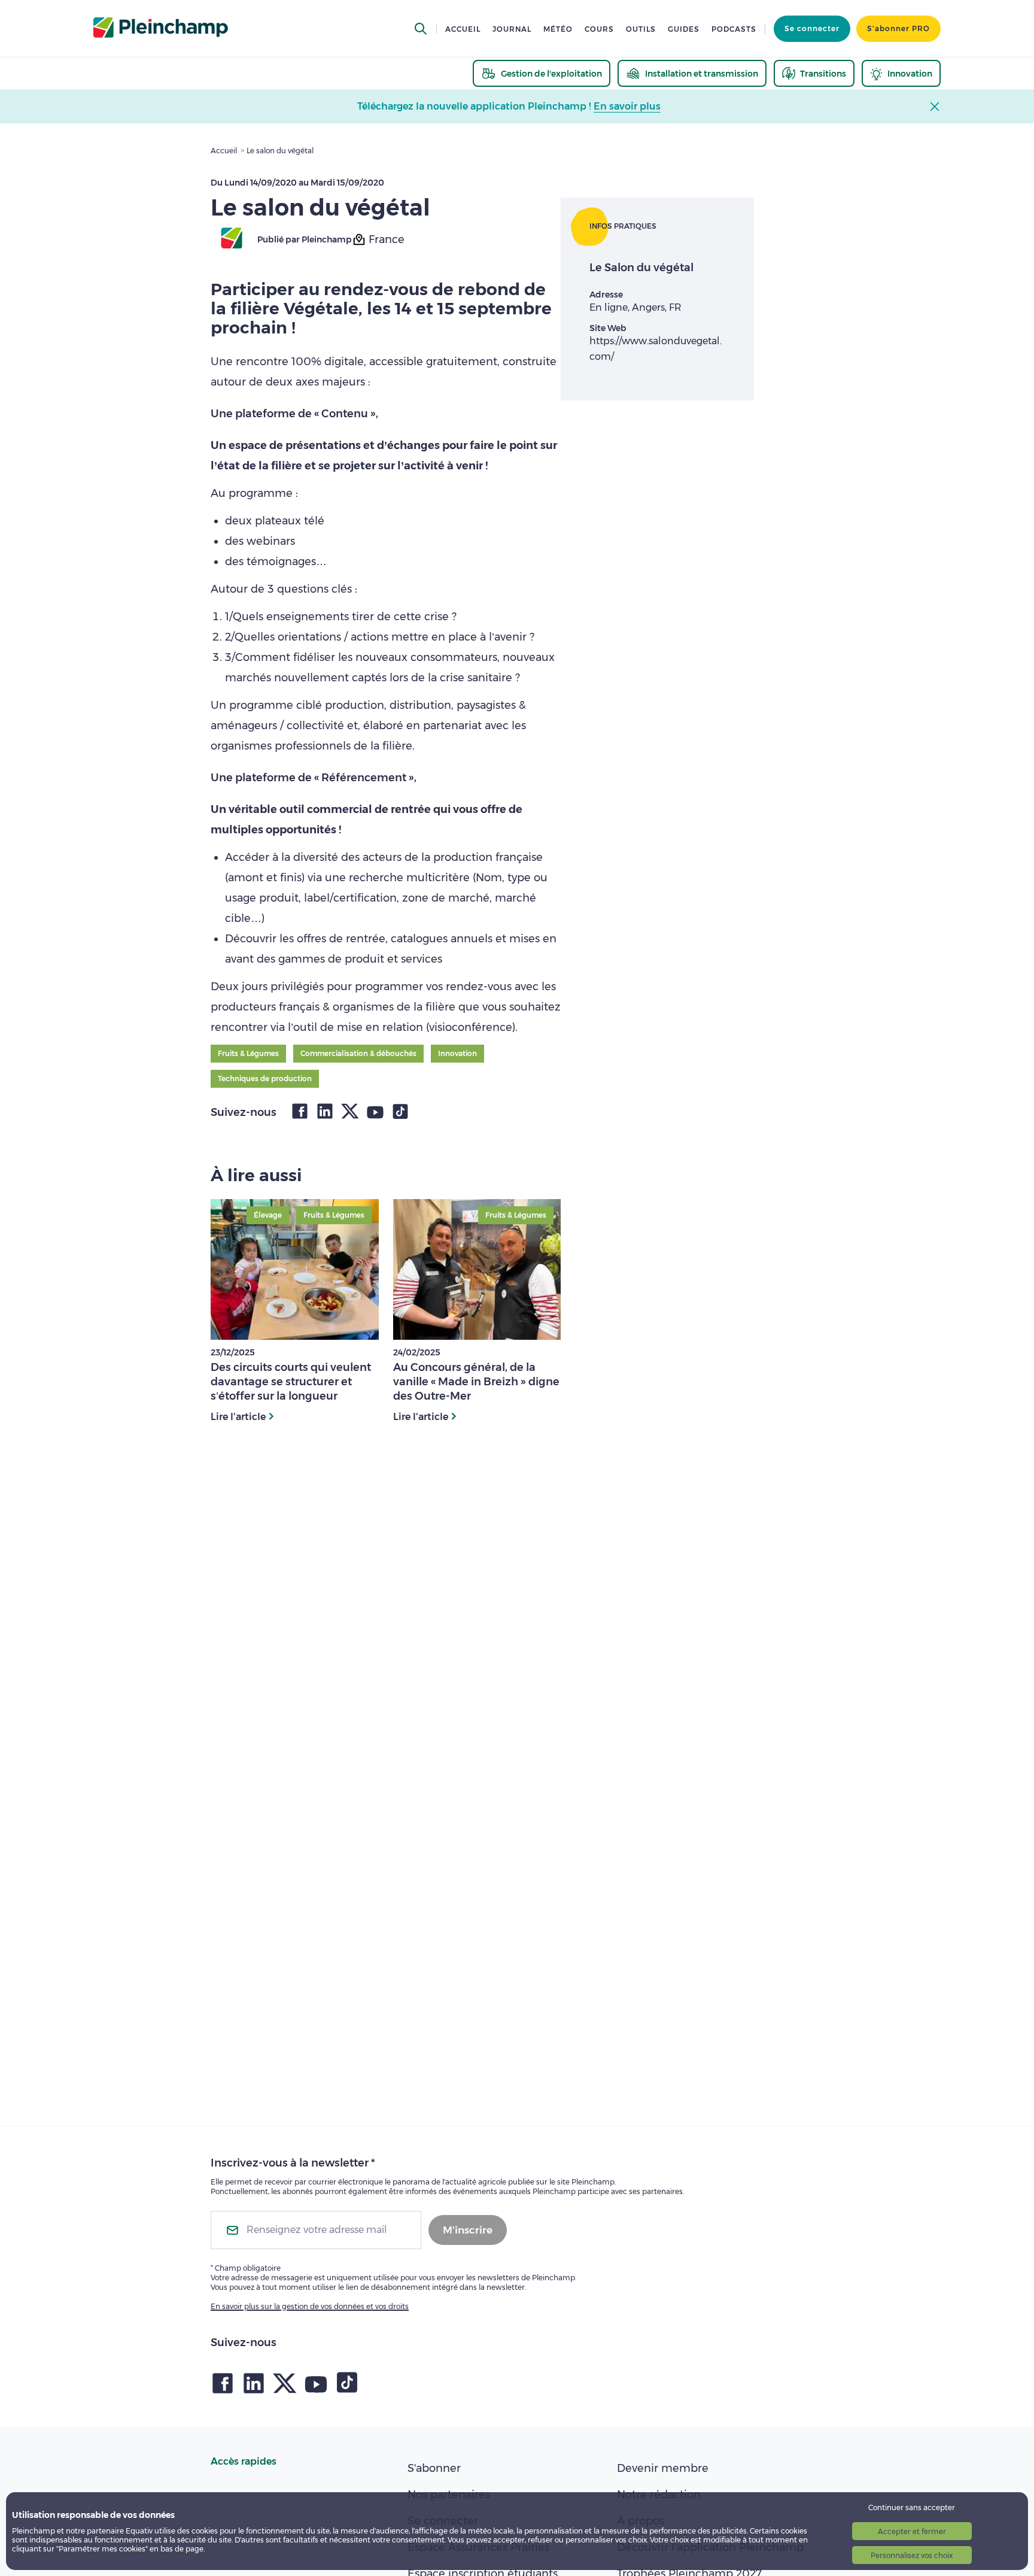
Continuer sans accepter (912, 2507)
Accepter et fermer (912, 2531)
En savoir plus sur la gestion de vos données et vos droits (310, 2306)
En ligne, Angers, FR (635, 307)
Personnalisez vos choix (912, 2555)
